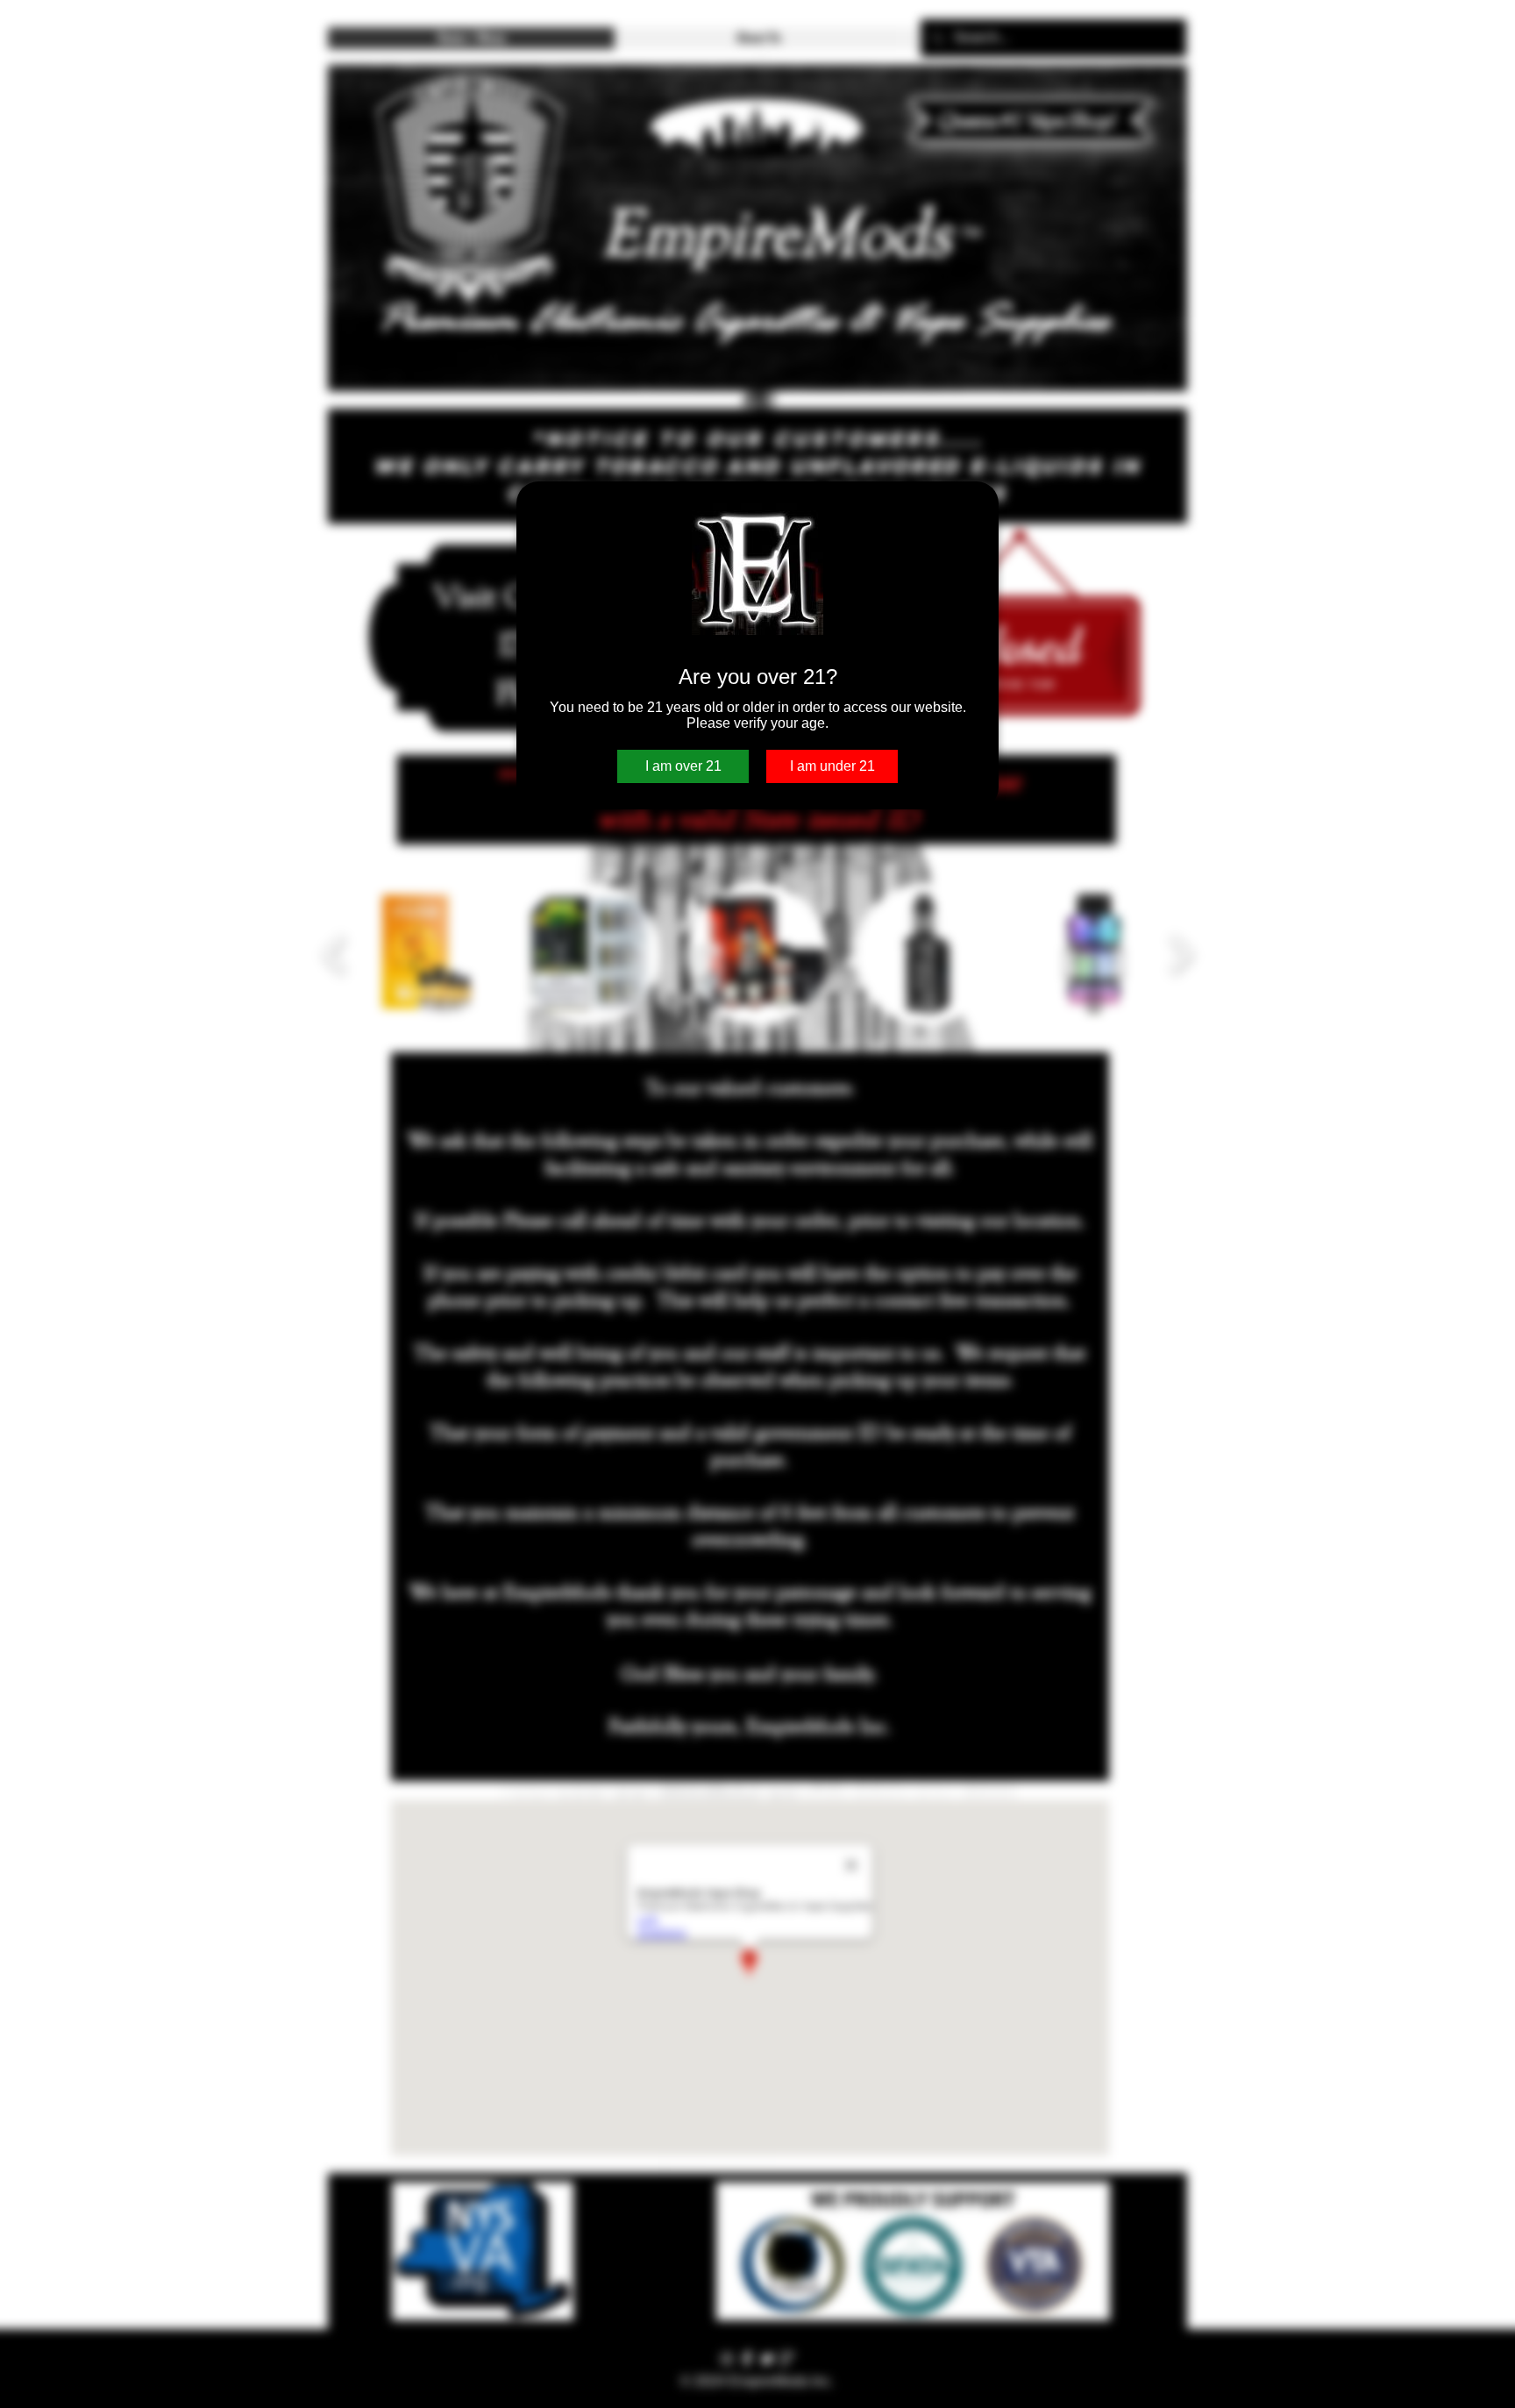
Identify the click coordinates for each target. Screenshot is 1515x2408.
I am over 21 (683, 766)
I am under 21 (832, 766)
